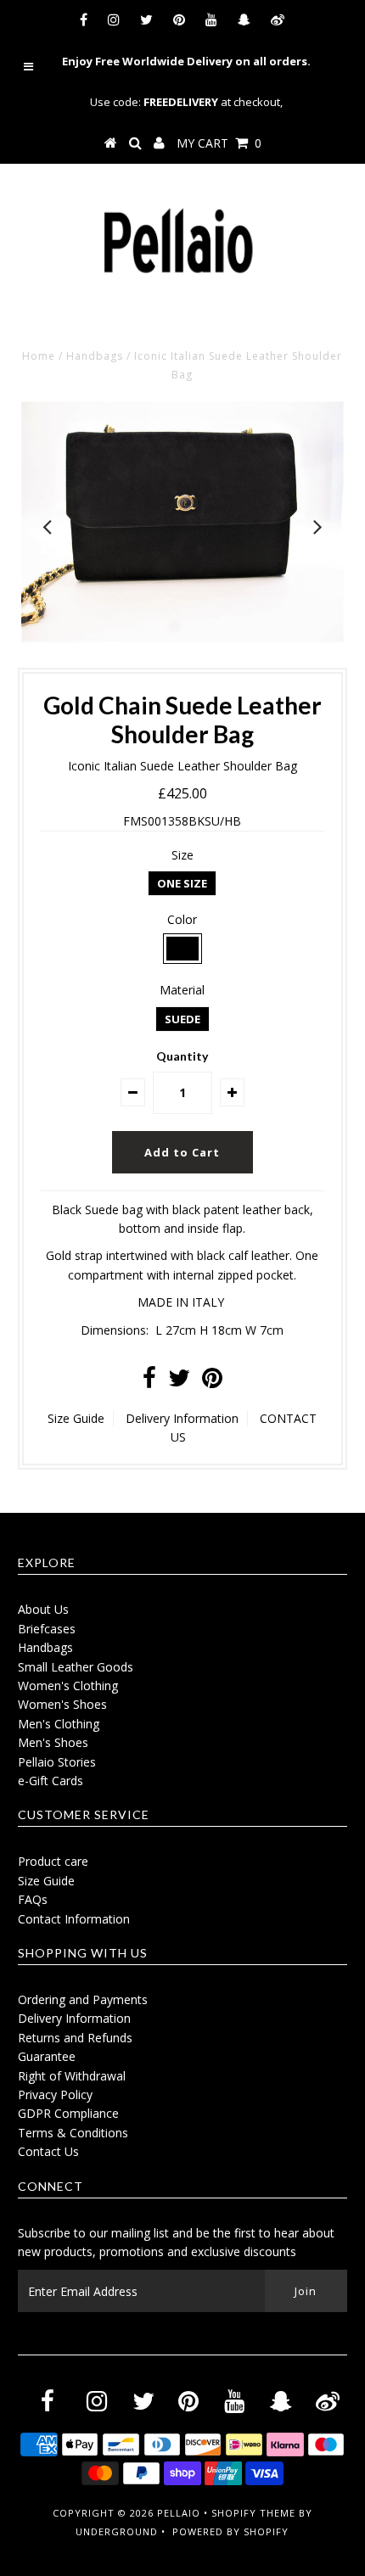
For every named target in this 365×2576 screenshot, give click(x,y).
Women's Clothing (68, 1686)
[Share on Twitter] (179, 1382)
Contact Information (74, 1919)
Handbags (95, 356)
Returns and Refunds (75, 2038)
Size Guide (76, 1418)
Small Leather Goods (76, 1667)
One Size (182, 883)
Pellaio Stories (57, 1762)
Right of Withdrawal (72, 2076)
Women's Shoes (62, 1704)
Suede (182, 1019)
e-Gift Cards (51, 1781)
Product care (53, 1861)
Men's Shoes (53, 1742)
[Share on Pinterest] (212, 1382)
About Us (43, 1609)
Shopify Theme (253, 2513)
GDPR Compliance (68, 2113)
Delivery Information (182, 1418)
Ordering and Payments (83, 1999)
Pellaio (179, 2513)
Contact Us (48, 2151)
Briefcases (47, 1629)
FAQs (33, 1899)
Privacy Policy (55, 2094)
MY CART (219, 143)
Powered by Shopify (230, 2531)
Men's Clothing (59, 1724)
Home (39, 356)
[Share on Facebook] (149, 1382)
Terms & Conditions (73, 2133)
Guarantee (47, 2056)
